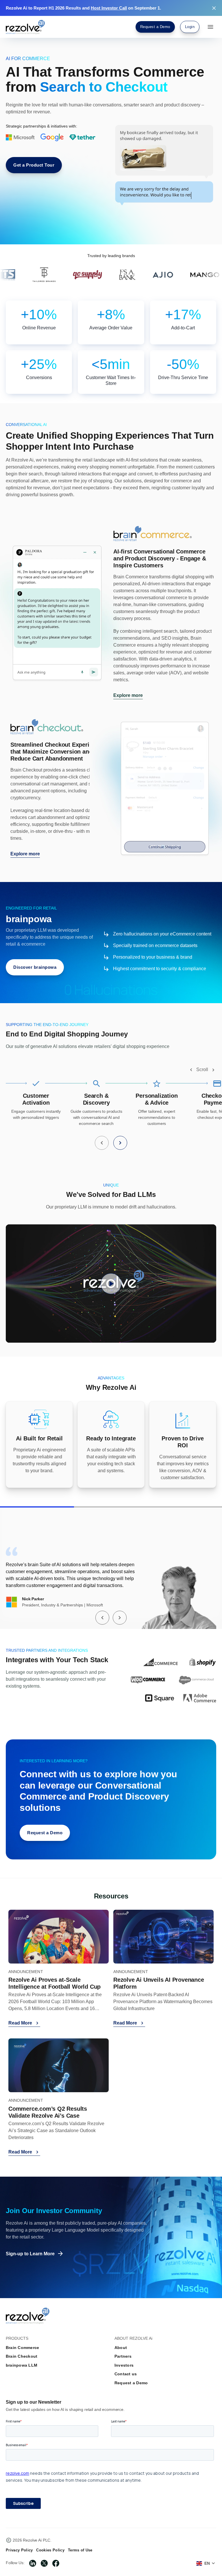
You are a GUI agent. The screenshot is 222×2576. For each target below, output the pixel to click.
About (121, 2348)
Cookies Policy (50, 2550)
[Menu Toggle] (210, 27)
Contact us (126, 2374)
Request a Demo (131, 2383)
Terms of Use (80, 2550)
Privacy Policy (19, 2550)
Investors (124, 2365)
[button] (191, 1070)
